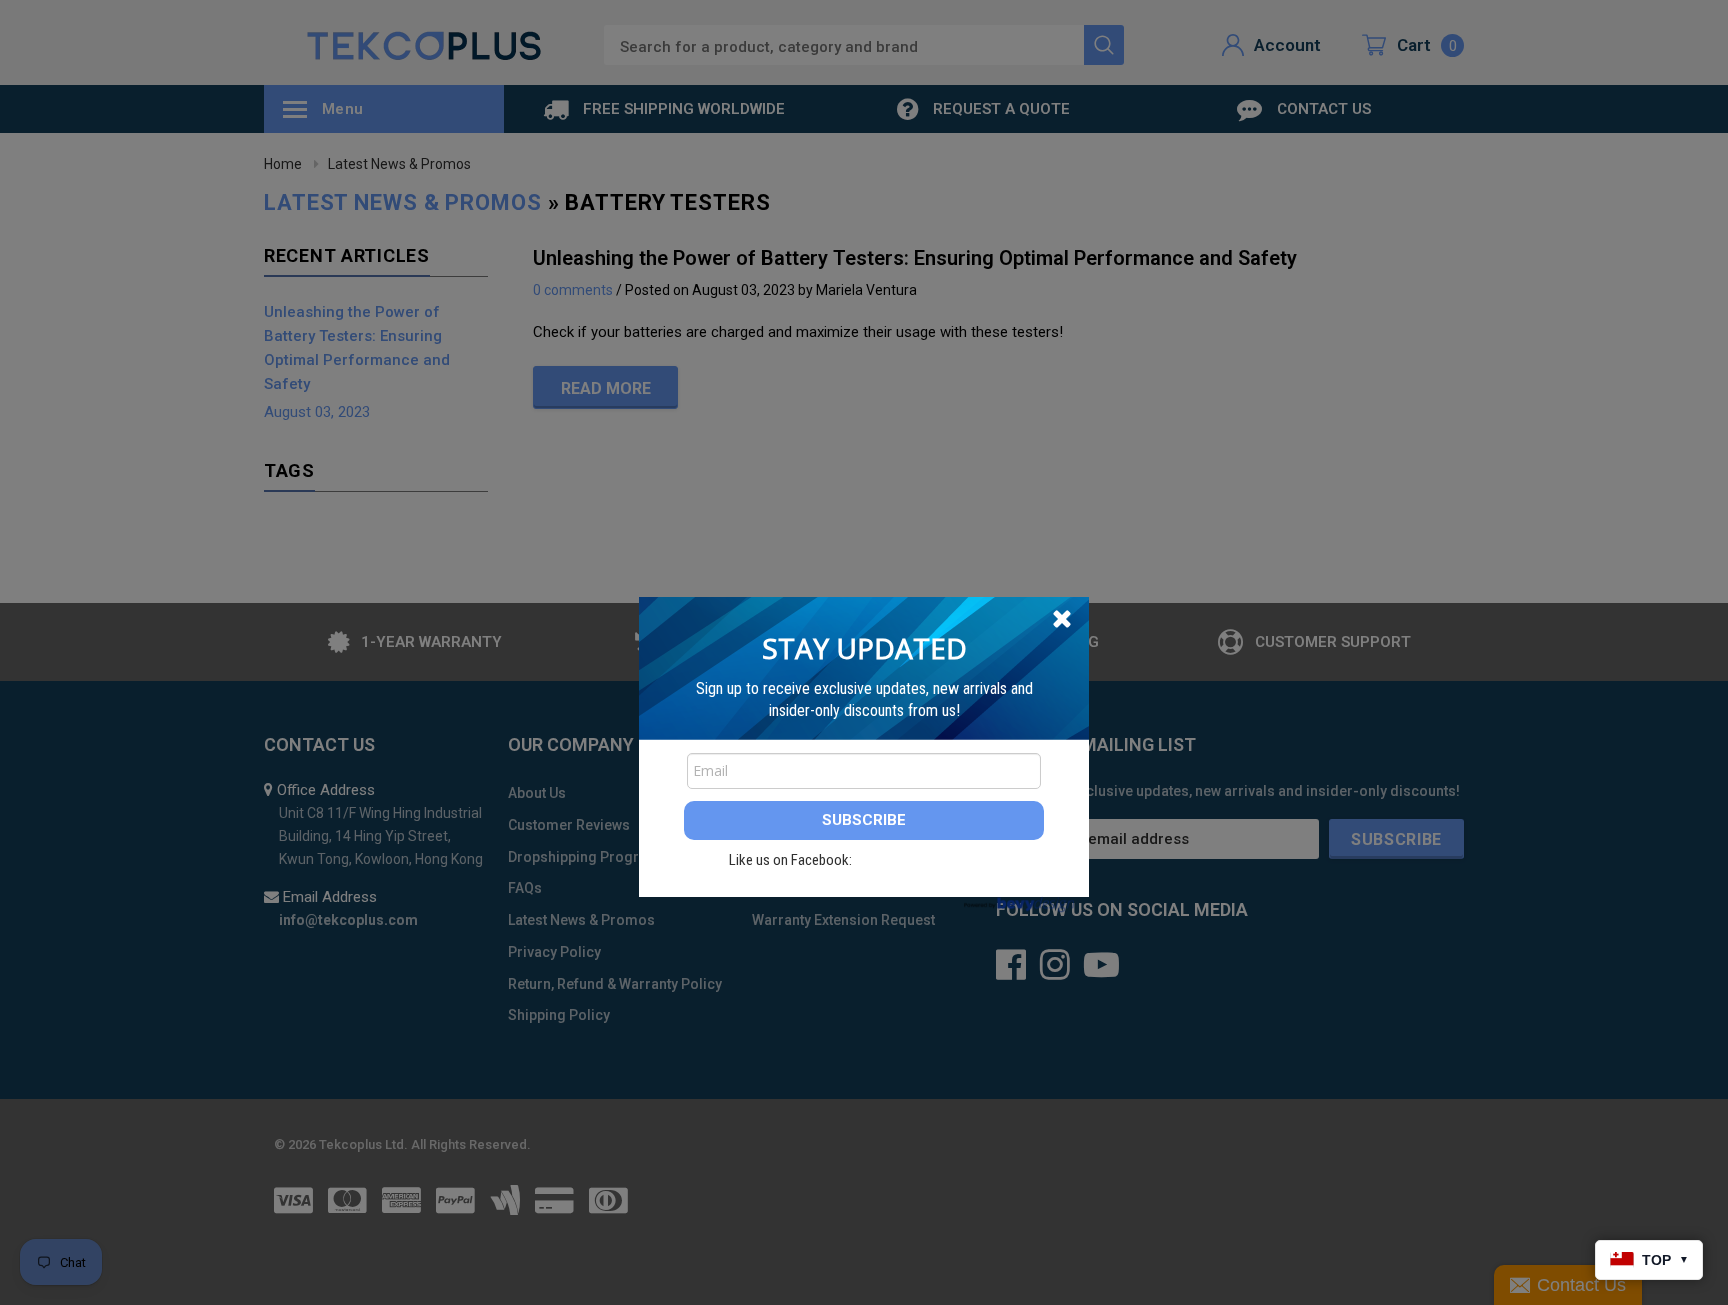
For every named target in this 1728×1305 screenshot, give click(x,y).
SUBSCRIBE (864, 820)
